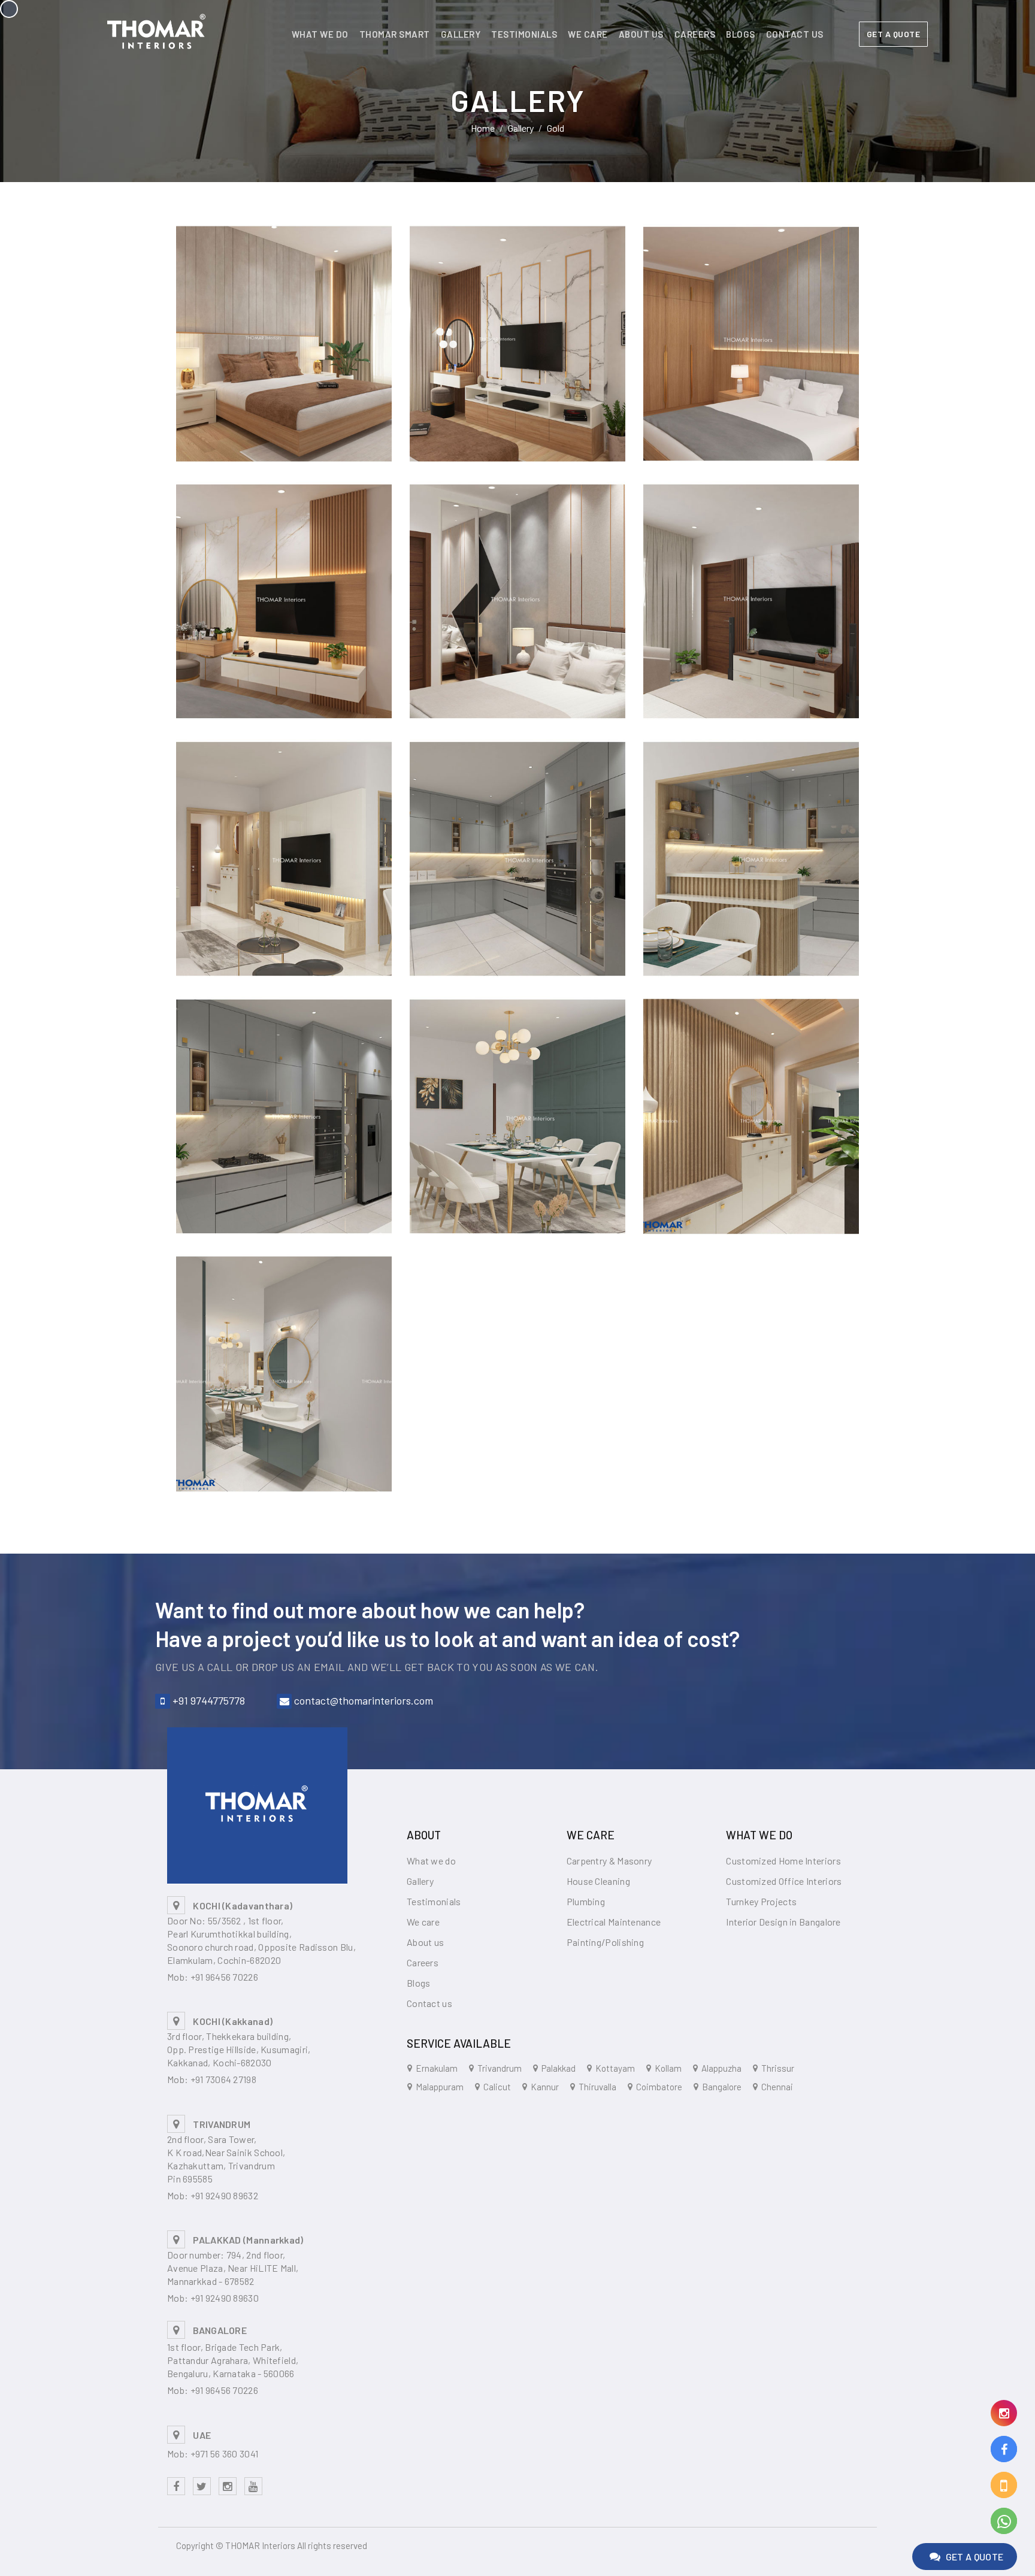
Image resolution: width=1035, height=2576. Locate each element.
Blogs (741, 34)
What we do (320, 34)
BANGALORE (220, 2330)
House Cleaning (598, 1881)
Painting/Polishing (605, 1942)
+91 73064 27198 (224, 2079)
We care (588, 34)
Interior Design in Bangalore (783, 1922)
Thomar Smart (395, 34)
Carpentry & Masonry (609, 1861)
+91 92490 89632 (225, 2195)
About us (641, 34)
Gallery (461, 34)
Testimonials (524, 34)
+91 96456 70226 (225, 1977)
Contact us (795, 34)
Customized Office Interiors (784, 1881)
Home (483, 128)
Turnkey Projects (761, 1901)
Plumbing (586, 1901)
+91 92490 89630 (225, 2298)
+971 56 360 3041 (225, 2454)
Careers (695, 34)
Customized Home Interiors (783, 1861)
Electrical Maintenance (614, 1922)
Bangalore (722, 2087)
